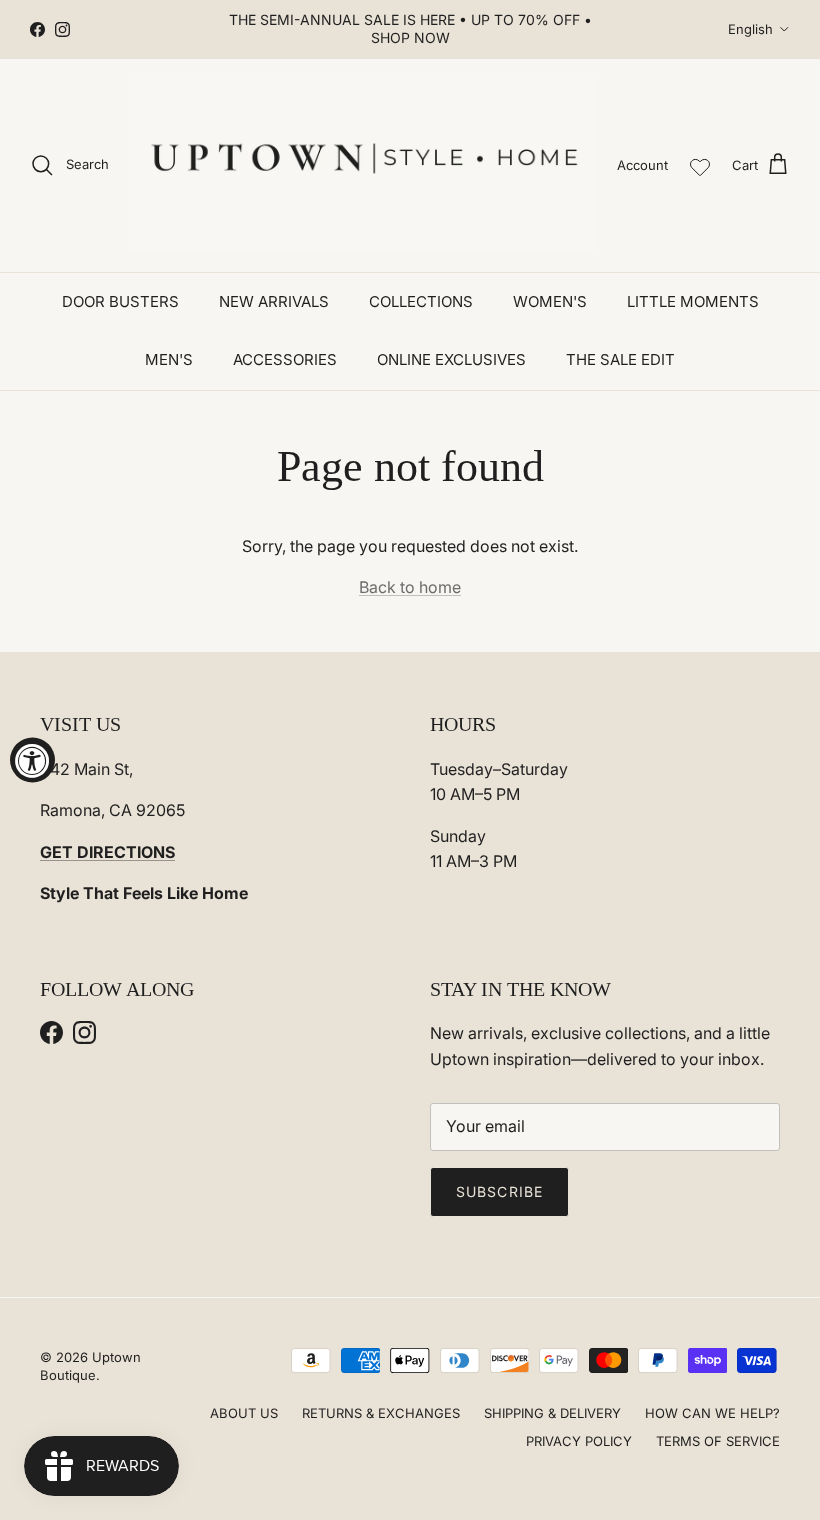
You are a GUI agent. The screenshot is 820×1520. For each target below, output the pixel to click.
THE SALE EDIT (620, 359)
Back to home (410, 587)
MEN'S (169, 359)
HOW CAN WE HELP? (712, 1413)
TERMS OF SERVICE (718, 1441)
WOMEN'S (550, 301)
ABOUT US (244, 1413)
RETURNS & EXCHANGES (381, 1413)
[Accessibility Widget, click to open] (32, 760)
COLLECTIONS (421, 301)
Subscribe (499, 1191)
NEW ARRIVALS (274, 301)
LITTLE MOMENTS (693, 301)
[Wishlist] (700, 165)
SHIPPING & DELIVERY (552, 1413)
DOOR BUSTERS (120, 301)
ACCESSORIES (285, 359)
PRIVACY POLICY (579, 1441)
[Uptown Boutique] (363, 165)
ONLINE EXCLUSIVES (451, 359)
